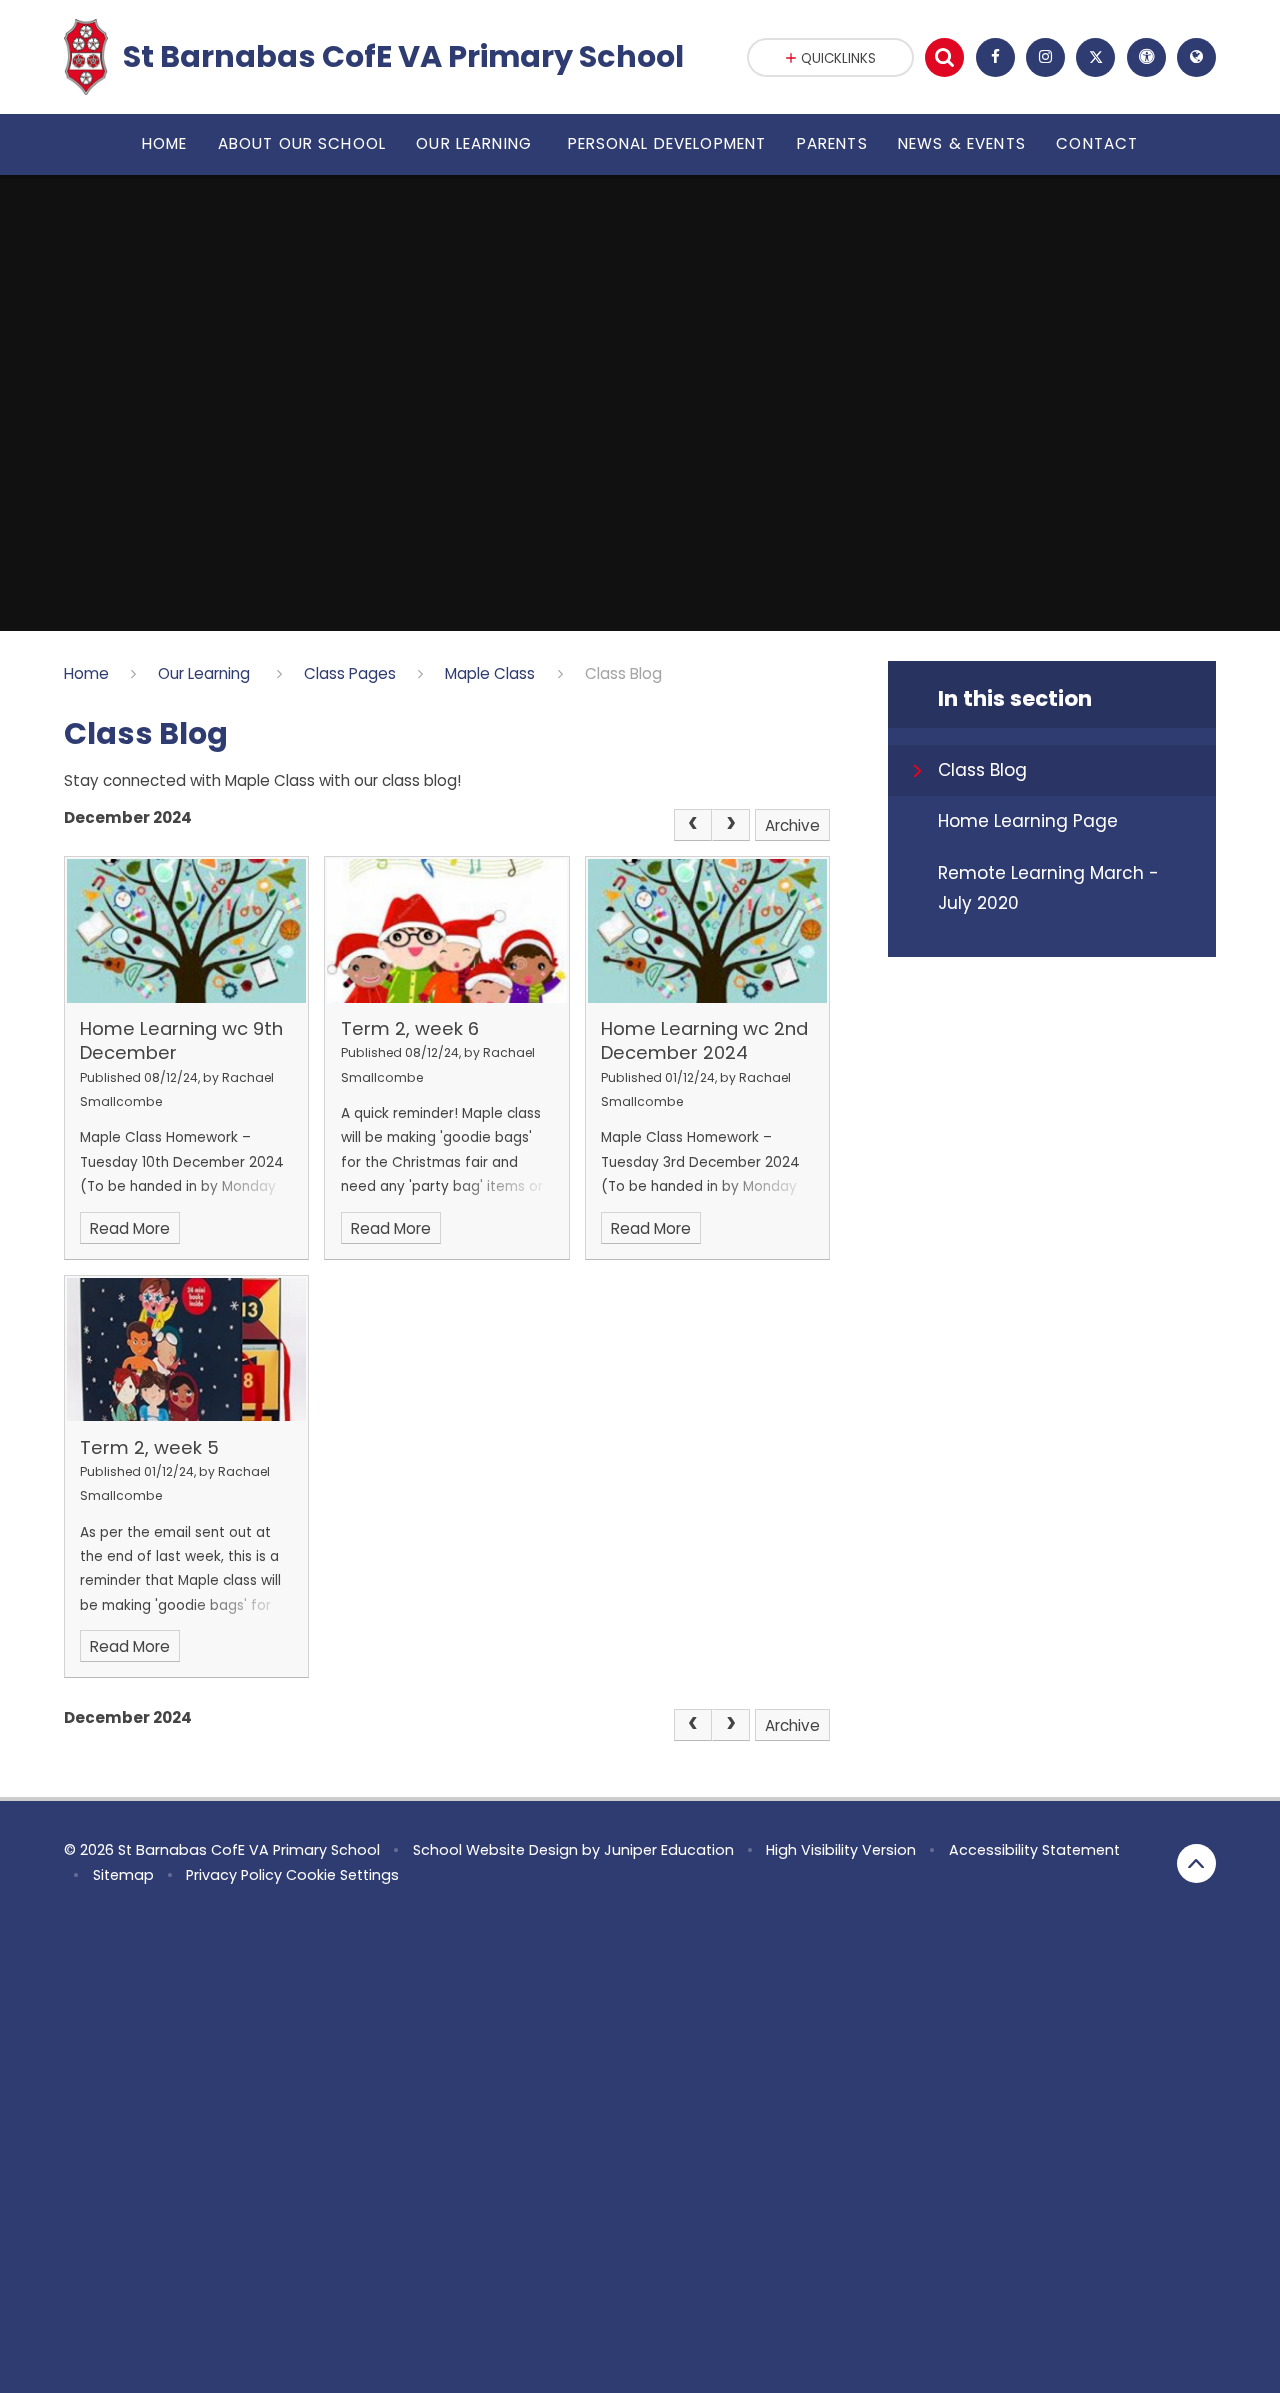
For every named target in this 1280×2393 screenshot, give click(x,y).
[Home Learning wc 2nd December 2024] (707, 931)
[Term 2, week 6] (446, 931)
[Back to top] (1196, 1863)
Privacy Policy (234, 1875)
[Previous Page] (693, 825)
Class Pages (350, 673)
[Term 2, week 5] (186, 1350)
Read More (130, 1228)
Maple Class (490, 673)
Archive (792, 825)
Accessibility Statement (1034, 1850)
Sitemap (123, 1875)
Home (86, 673)
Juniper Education (669, 1850)
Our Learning (206, 673)
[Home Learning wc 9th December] (186, 931)
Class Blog (623, 673)
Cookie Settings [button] (342, 1875)
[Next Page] (731, 825)
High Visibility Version (841, 1850)
